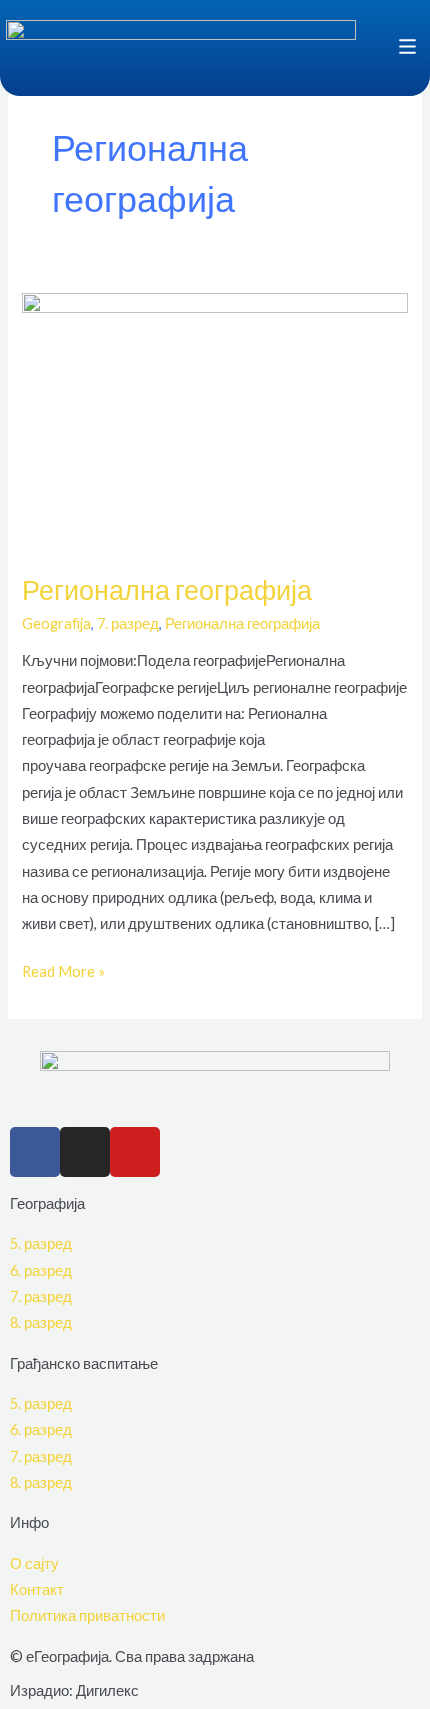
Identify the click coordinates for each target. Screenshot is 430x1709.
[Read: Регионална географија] (214, 419)
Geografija (56, 623)
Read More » (63, 969)
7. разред (128, 623)
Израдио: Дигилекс (74, 1690)
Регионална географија (167, 589)
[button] (380, 48)
